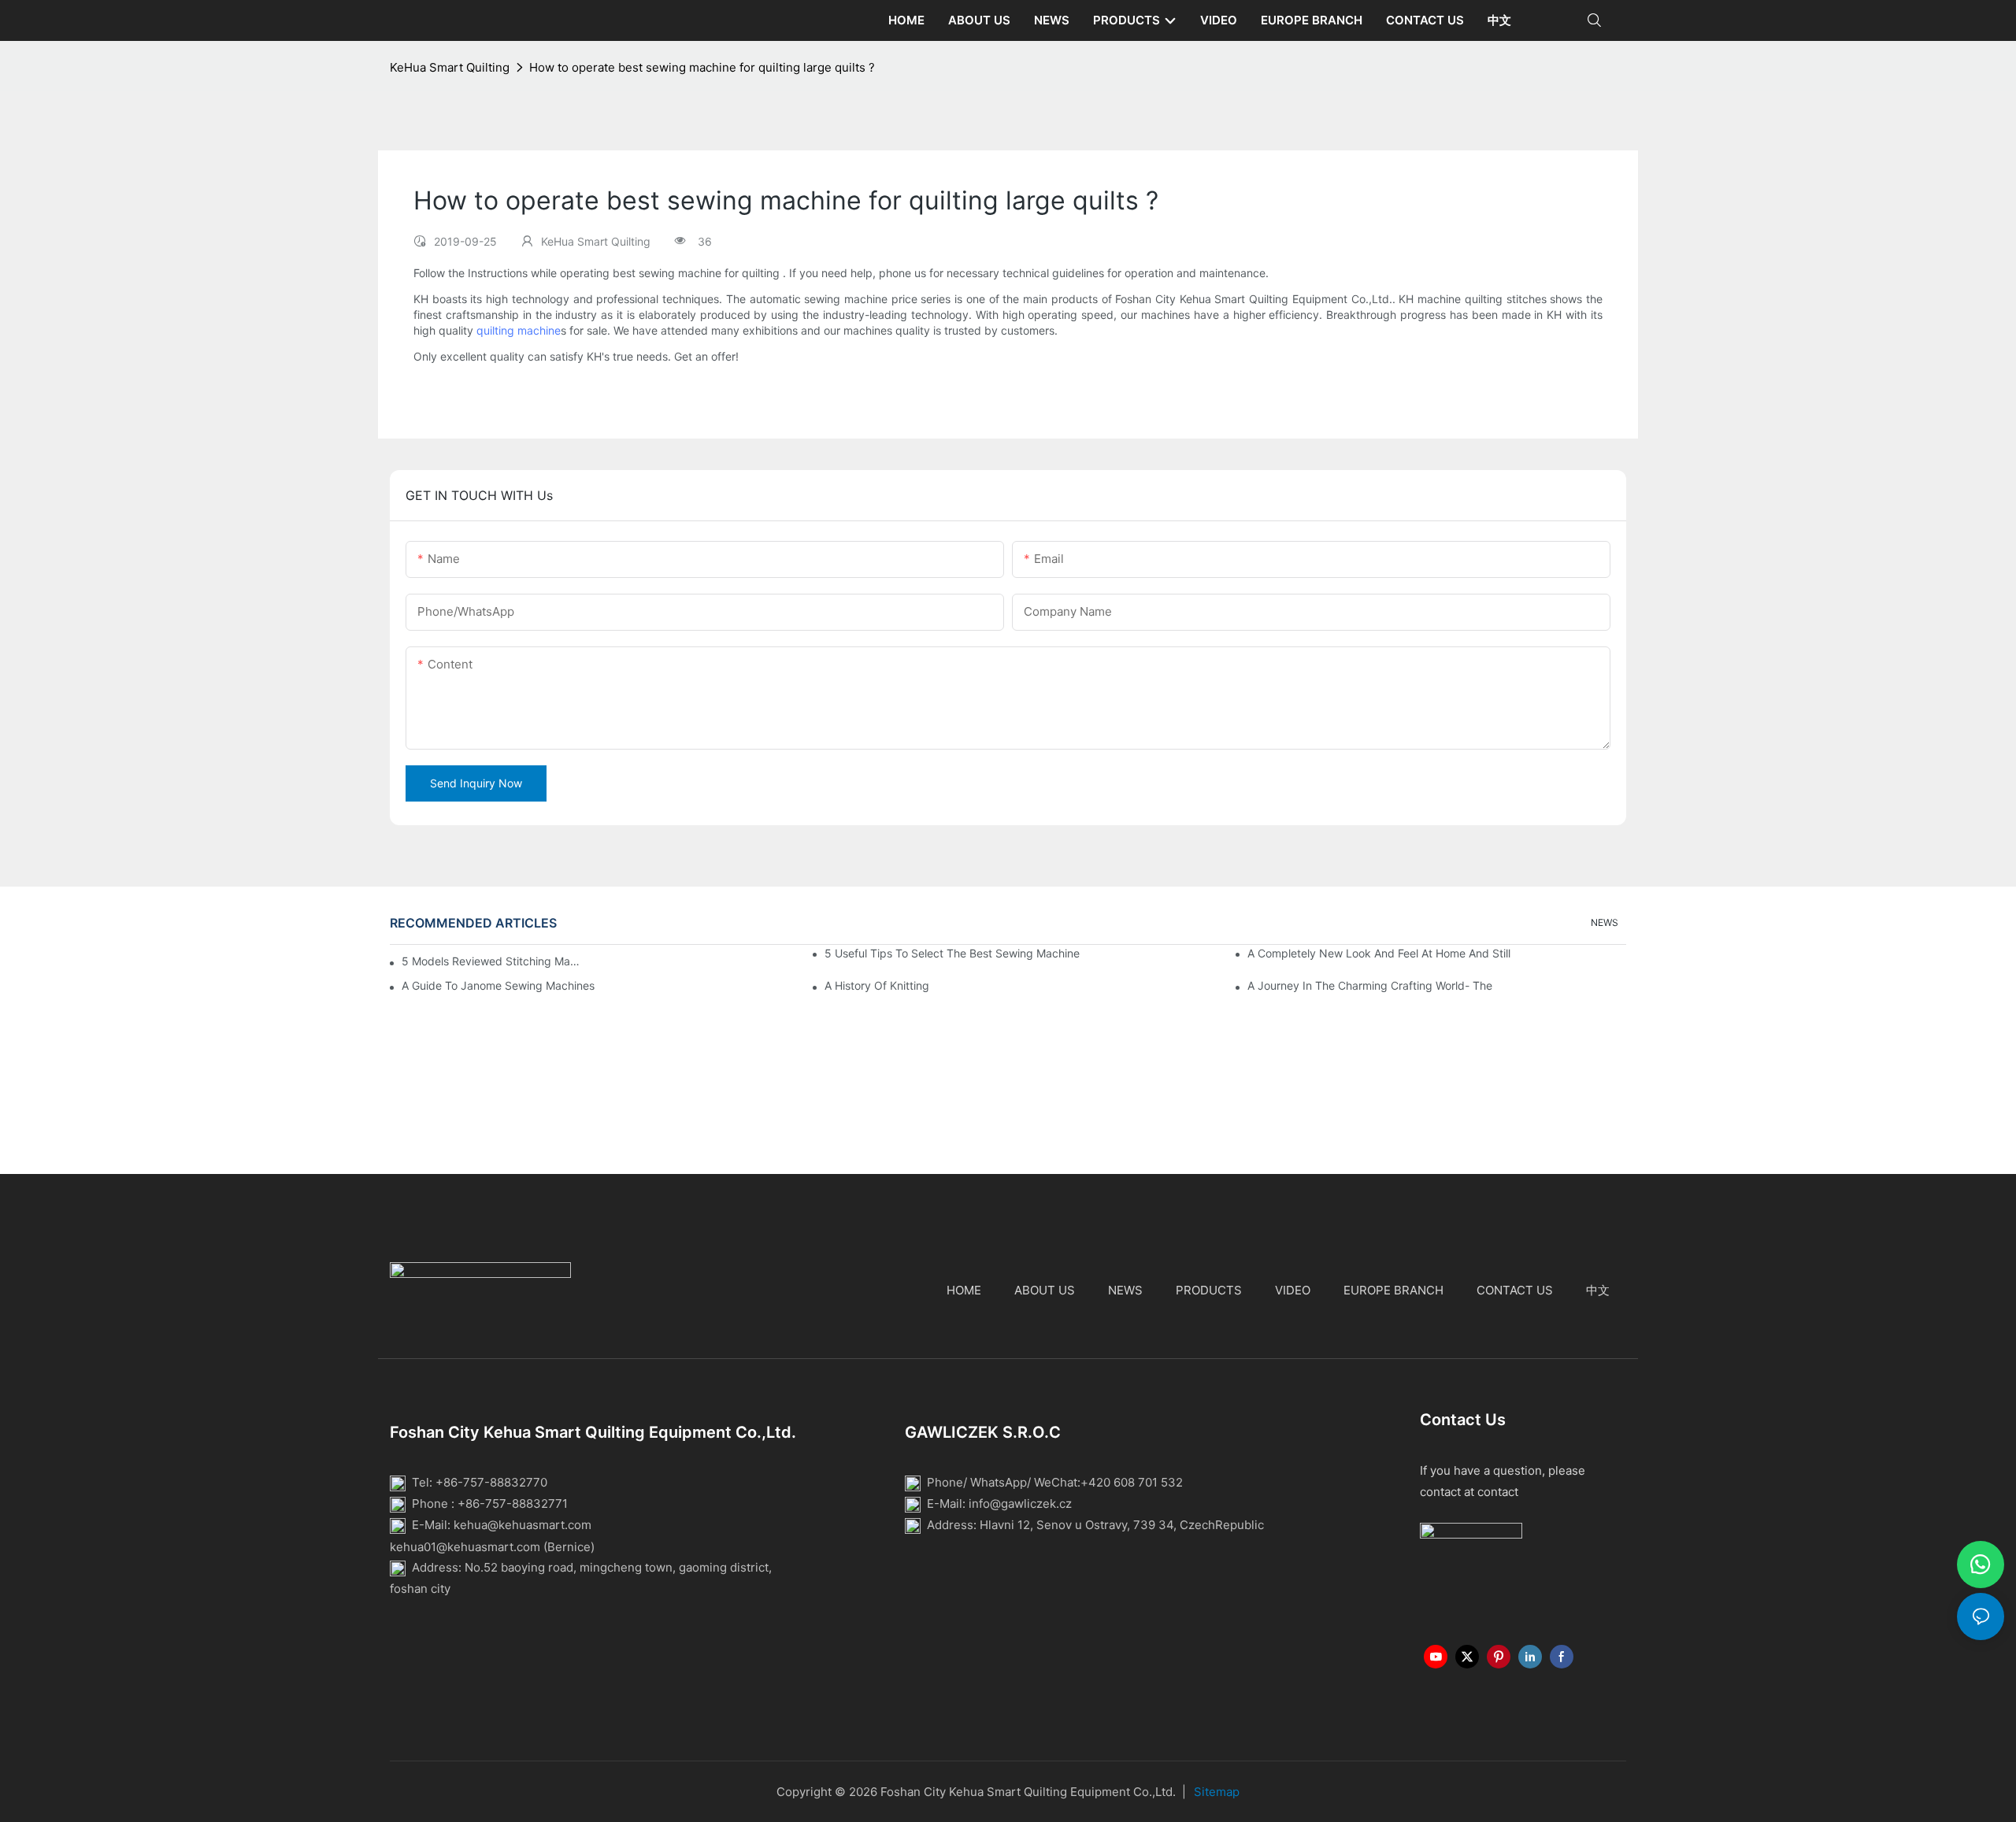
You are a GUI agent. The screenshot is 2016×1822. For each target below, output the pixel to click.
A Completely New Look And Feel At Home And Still (1379, 953)
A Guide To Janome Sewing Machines (498, 985)
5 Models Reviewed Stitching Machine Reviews (493, 961)
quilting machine (519, 330)
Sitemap (1217, 1792)
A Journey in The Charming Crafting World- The (1370, 985)
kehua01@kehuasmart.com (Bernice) (492, 1546)
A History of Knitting (877, 985)
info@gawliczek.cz (1020, 1504)
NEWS (1605, 922)
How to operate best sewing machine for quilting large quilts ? (702, 67)
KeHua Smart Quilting (450, 67)
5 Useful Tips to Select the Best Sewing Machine (952, 953)
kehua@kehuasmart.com (523, 1525)
